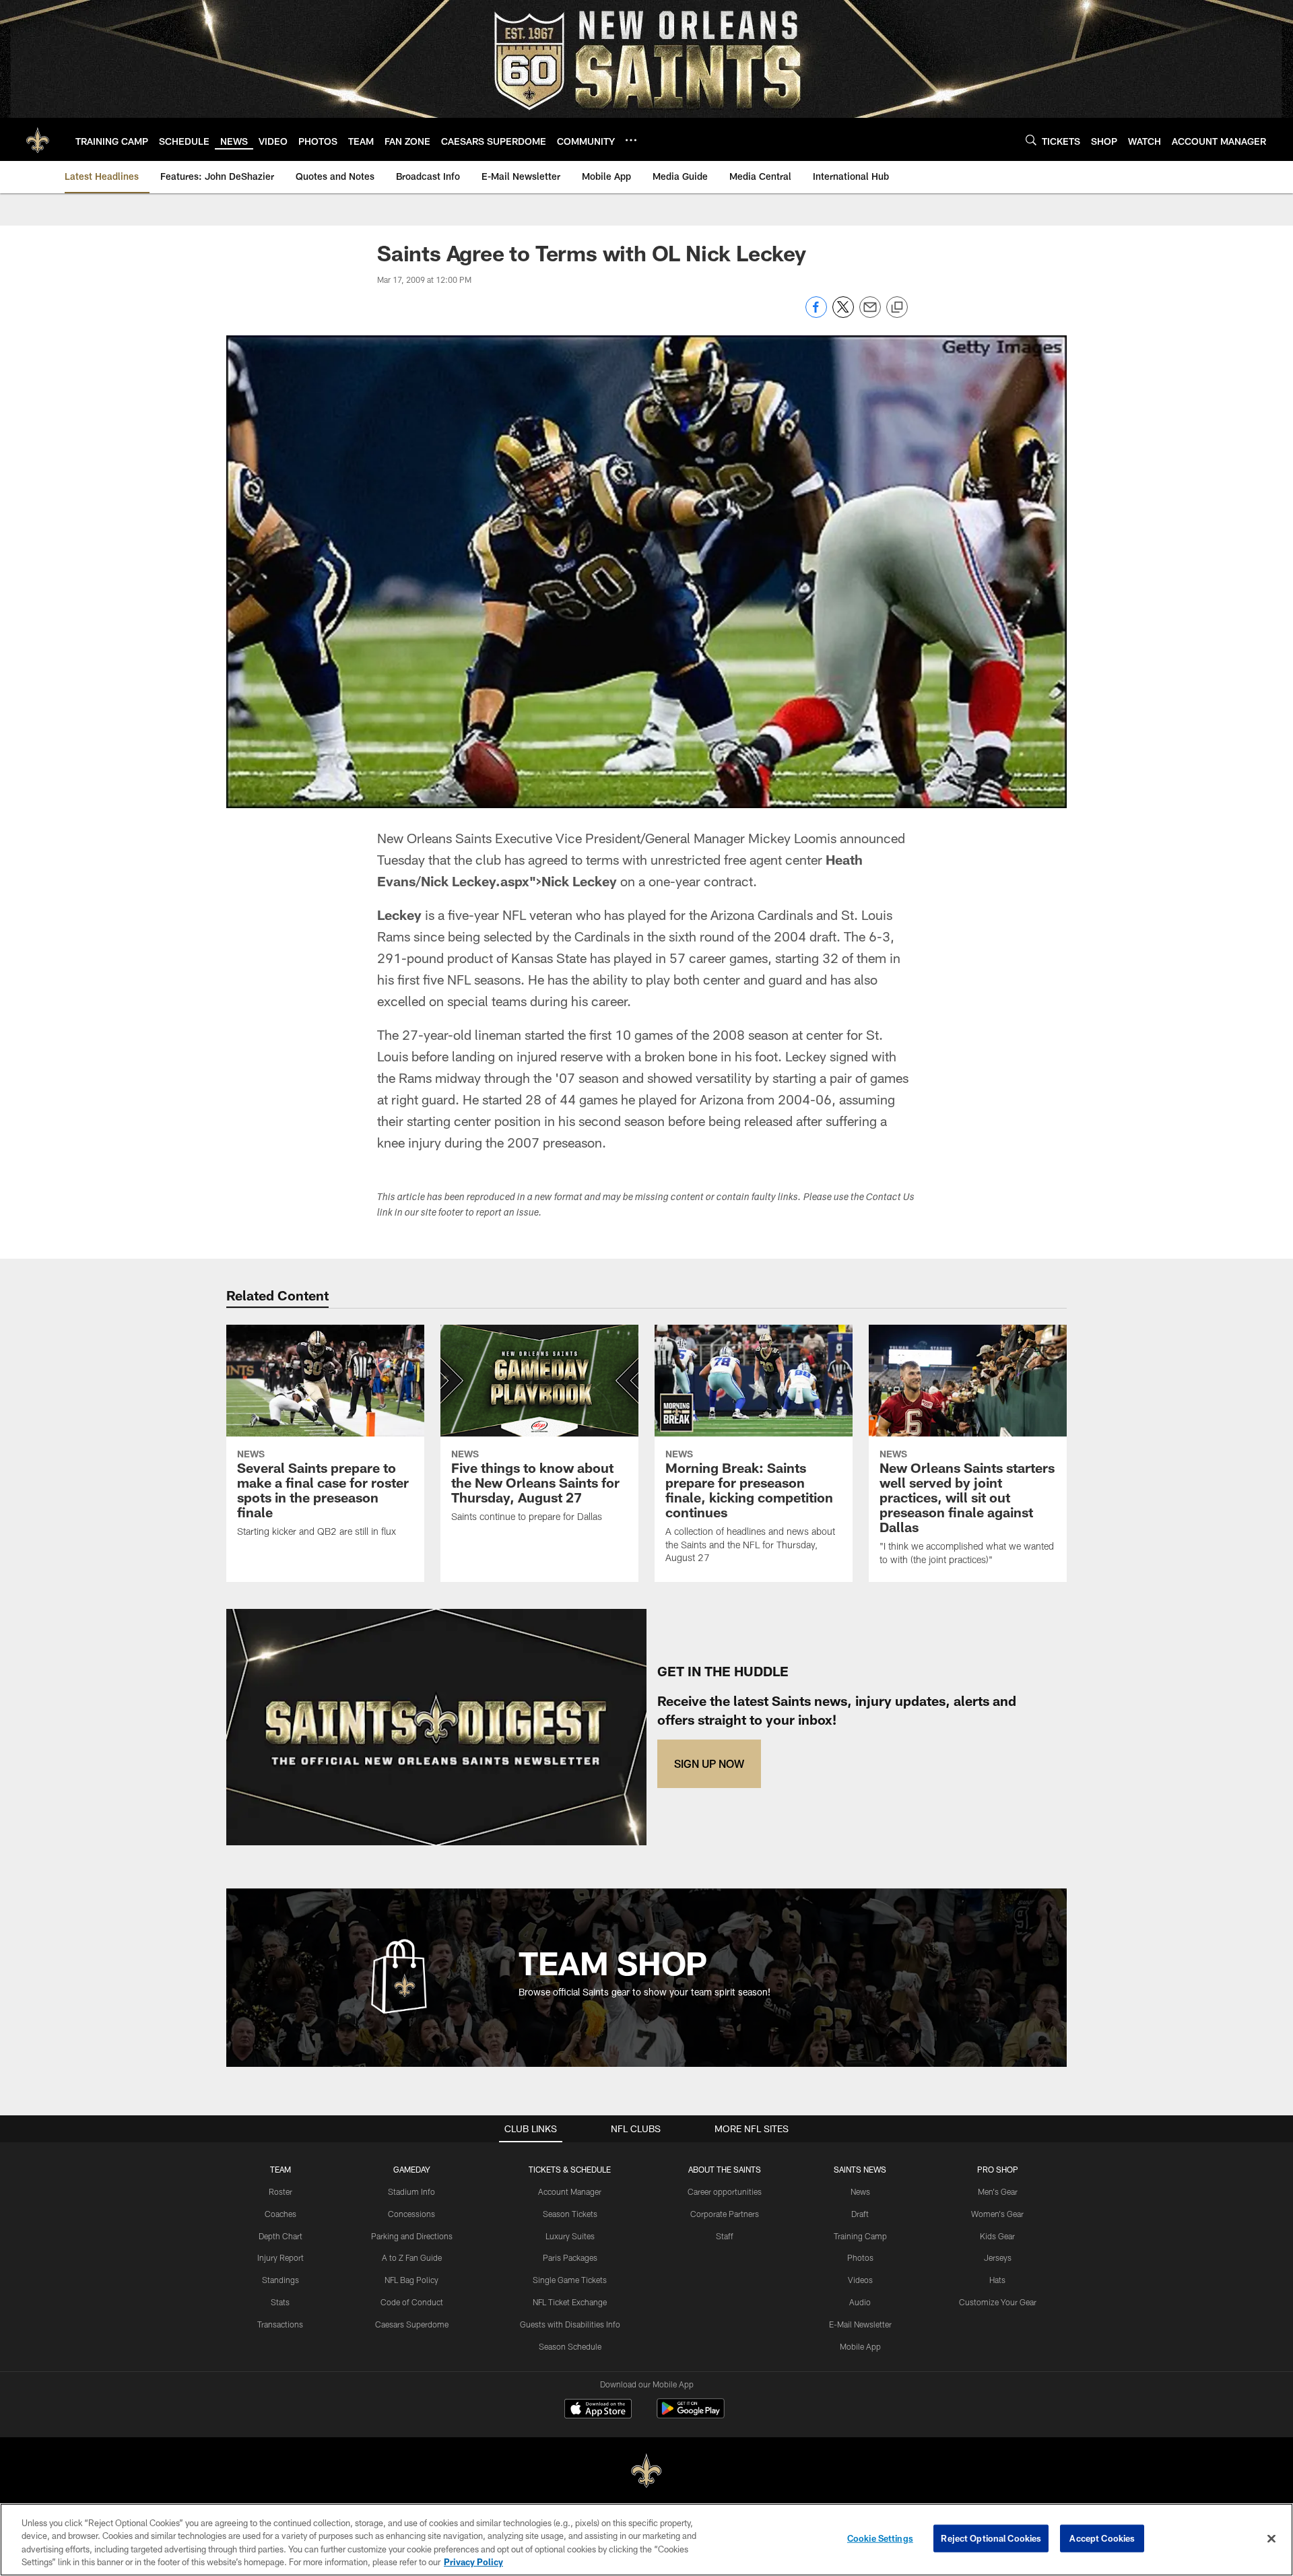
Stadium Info (411, 2191)
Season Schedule (570, 2346)
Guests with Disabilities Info (570, 2324)
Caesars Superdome (412, 2324)
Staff (725, 2236)
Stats (280, 2302)
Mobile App (860, 2346)
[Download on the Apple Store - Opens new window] (598, 2410)
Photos (860, 2257)
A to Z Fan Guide (412, 2257)
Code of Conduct (412, 2302)
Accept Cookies (1102, 2538)
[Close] (1271, 2538)
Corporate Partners (725, 2214)
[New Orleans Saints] (646, 2471)
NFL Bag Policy (411, 2280)
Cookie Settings (880, 2538)
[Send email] (870, 314)
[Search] (1031, 140)
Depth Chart (280, 2236)
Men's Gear (998, 2191)
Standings (280, 2280)
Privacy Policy (473, 2562)
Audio (860, 2302)
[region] (646, 2540)
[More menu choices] (631, 140)
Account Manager (570, 2191)
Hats (997, 2280)
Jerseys (998, 2257)
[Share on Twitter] (843, 314)
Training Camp (860, 2236)
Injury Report (280, 2257)
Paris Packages (570, 2257)
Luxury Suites (570, 2236)
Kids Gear (997, 2236)
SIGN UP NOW (709, 1763)
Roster (280, 2191)
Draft (860, 2214)
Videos (860, 2280)
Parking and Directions (412, 2236)
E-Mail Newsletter (860, 2324)
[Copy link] (897, 308)
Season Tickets (570, 2214)
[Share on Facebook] (816, 314)
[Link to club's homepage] (38, 139)
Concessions (411, 2214)
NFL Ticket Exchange (570, 2302)
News (860, 2191)
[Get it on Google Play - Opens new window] (691, 2415)
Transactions (280, 2324)
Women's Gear (997, 2214)
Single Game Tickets (570, 2280)
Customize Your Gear (998, 2302)
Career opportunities (725, 2191)
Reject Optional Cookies (991, 2538)
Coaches (280, 2214)
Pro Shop (998, 2169)
